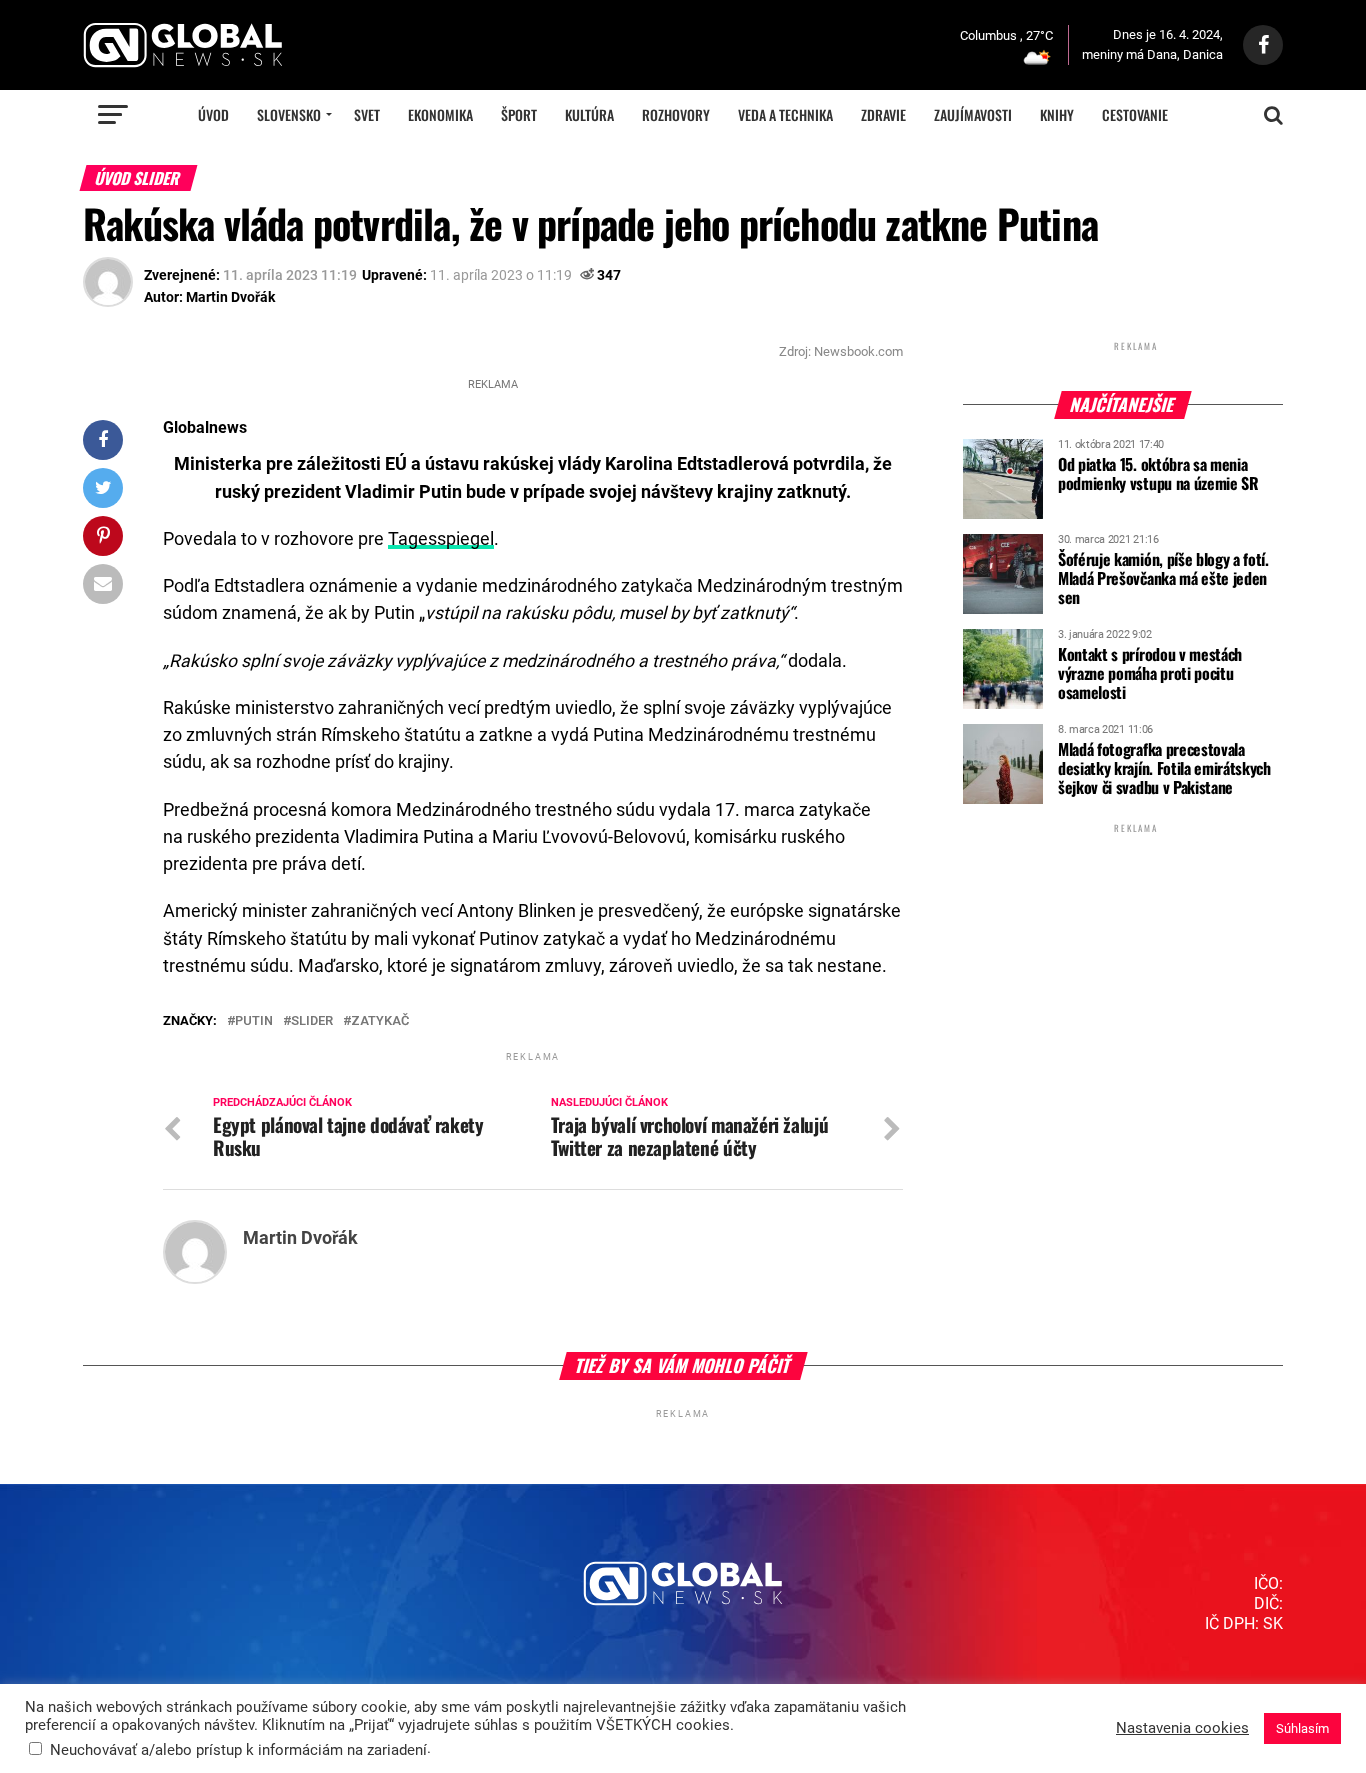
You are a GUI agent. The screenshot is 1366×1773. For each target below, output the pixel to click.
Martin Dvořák (230, 297)
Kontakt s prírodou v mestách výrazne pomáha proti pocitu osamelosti (1150, 673)
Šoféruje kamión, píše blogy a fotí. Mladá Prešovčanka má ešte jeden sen (1163, 578)
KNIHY (1057, 114)
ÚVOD (213, 114)
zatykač (380, 1021)
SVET (367, 114)
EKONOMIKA (440, 114)
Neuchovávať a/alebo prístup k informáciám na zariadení (238, 1750)
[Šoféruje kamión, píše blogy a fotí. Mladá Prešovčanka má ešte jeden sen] (1003, 607)
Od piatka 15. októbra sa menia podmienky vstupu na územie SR (1158, 473)
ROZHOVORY (676, 114)
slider (312, 1021)
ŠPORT (519, 114)
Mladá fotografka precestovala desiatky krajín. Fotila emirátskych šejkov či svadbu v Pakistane (1164, 768)
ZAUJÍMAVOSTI (973, 114)
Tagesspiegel (441, 539)
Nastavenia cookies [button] (1182, 1728)
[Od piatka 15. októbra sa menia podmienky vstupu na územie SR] (1003, 512)
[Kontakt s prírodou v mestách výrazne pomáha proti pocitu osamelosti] (1003, 702)
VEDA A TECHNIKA (785, 114)
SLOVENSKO (289, 114)
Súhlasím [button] (1302, 1728)
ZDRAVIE (883, 114)
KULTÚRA (589, 114)
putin (254, 1021)
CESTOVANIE (1135, 114)
